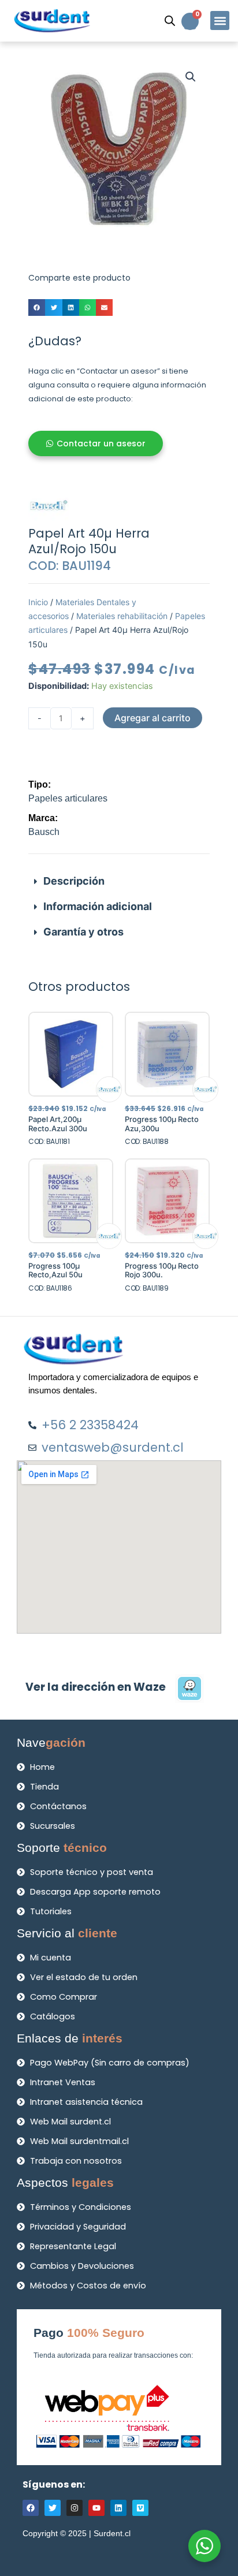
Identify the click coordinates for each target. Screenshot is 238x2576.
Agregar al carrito (153, 718)
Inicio (38, 602)
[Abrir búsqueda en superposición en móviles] (170, 21)
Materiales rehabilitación (122, 616)
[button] (220, 20)
